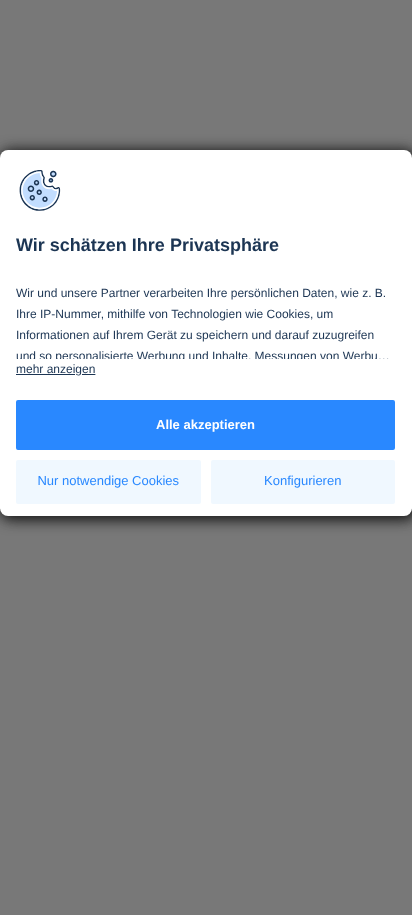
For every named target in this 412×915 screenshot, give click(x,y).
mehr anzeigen (55, 369)
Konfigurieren (302, 480)
